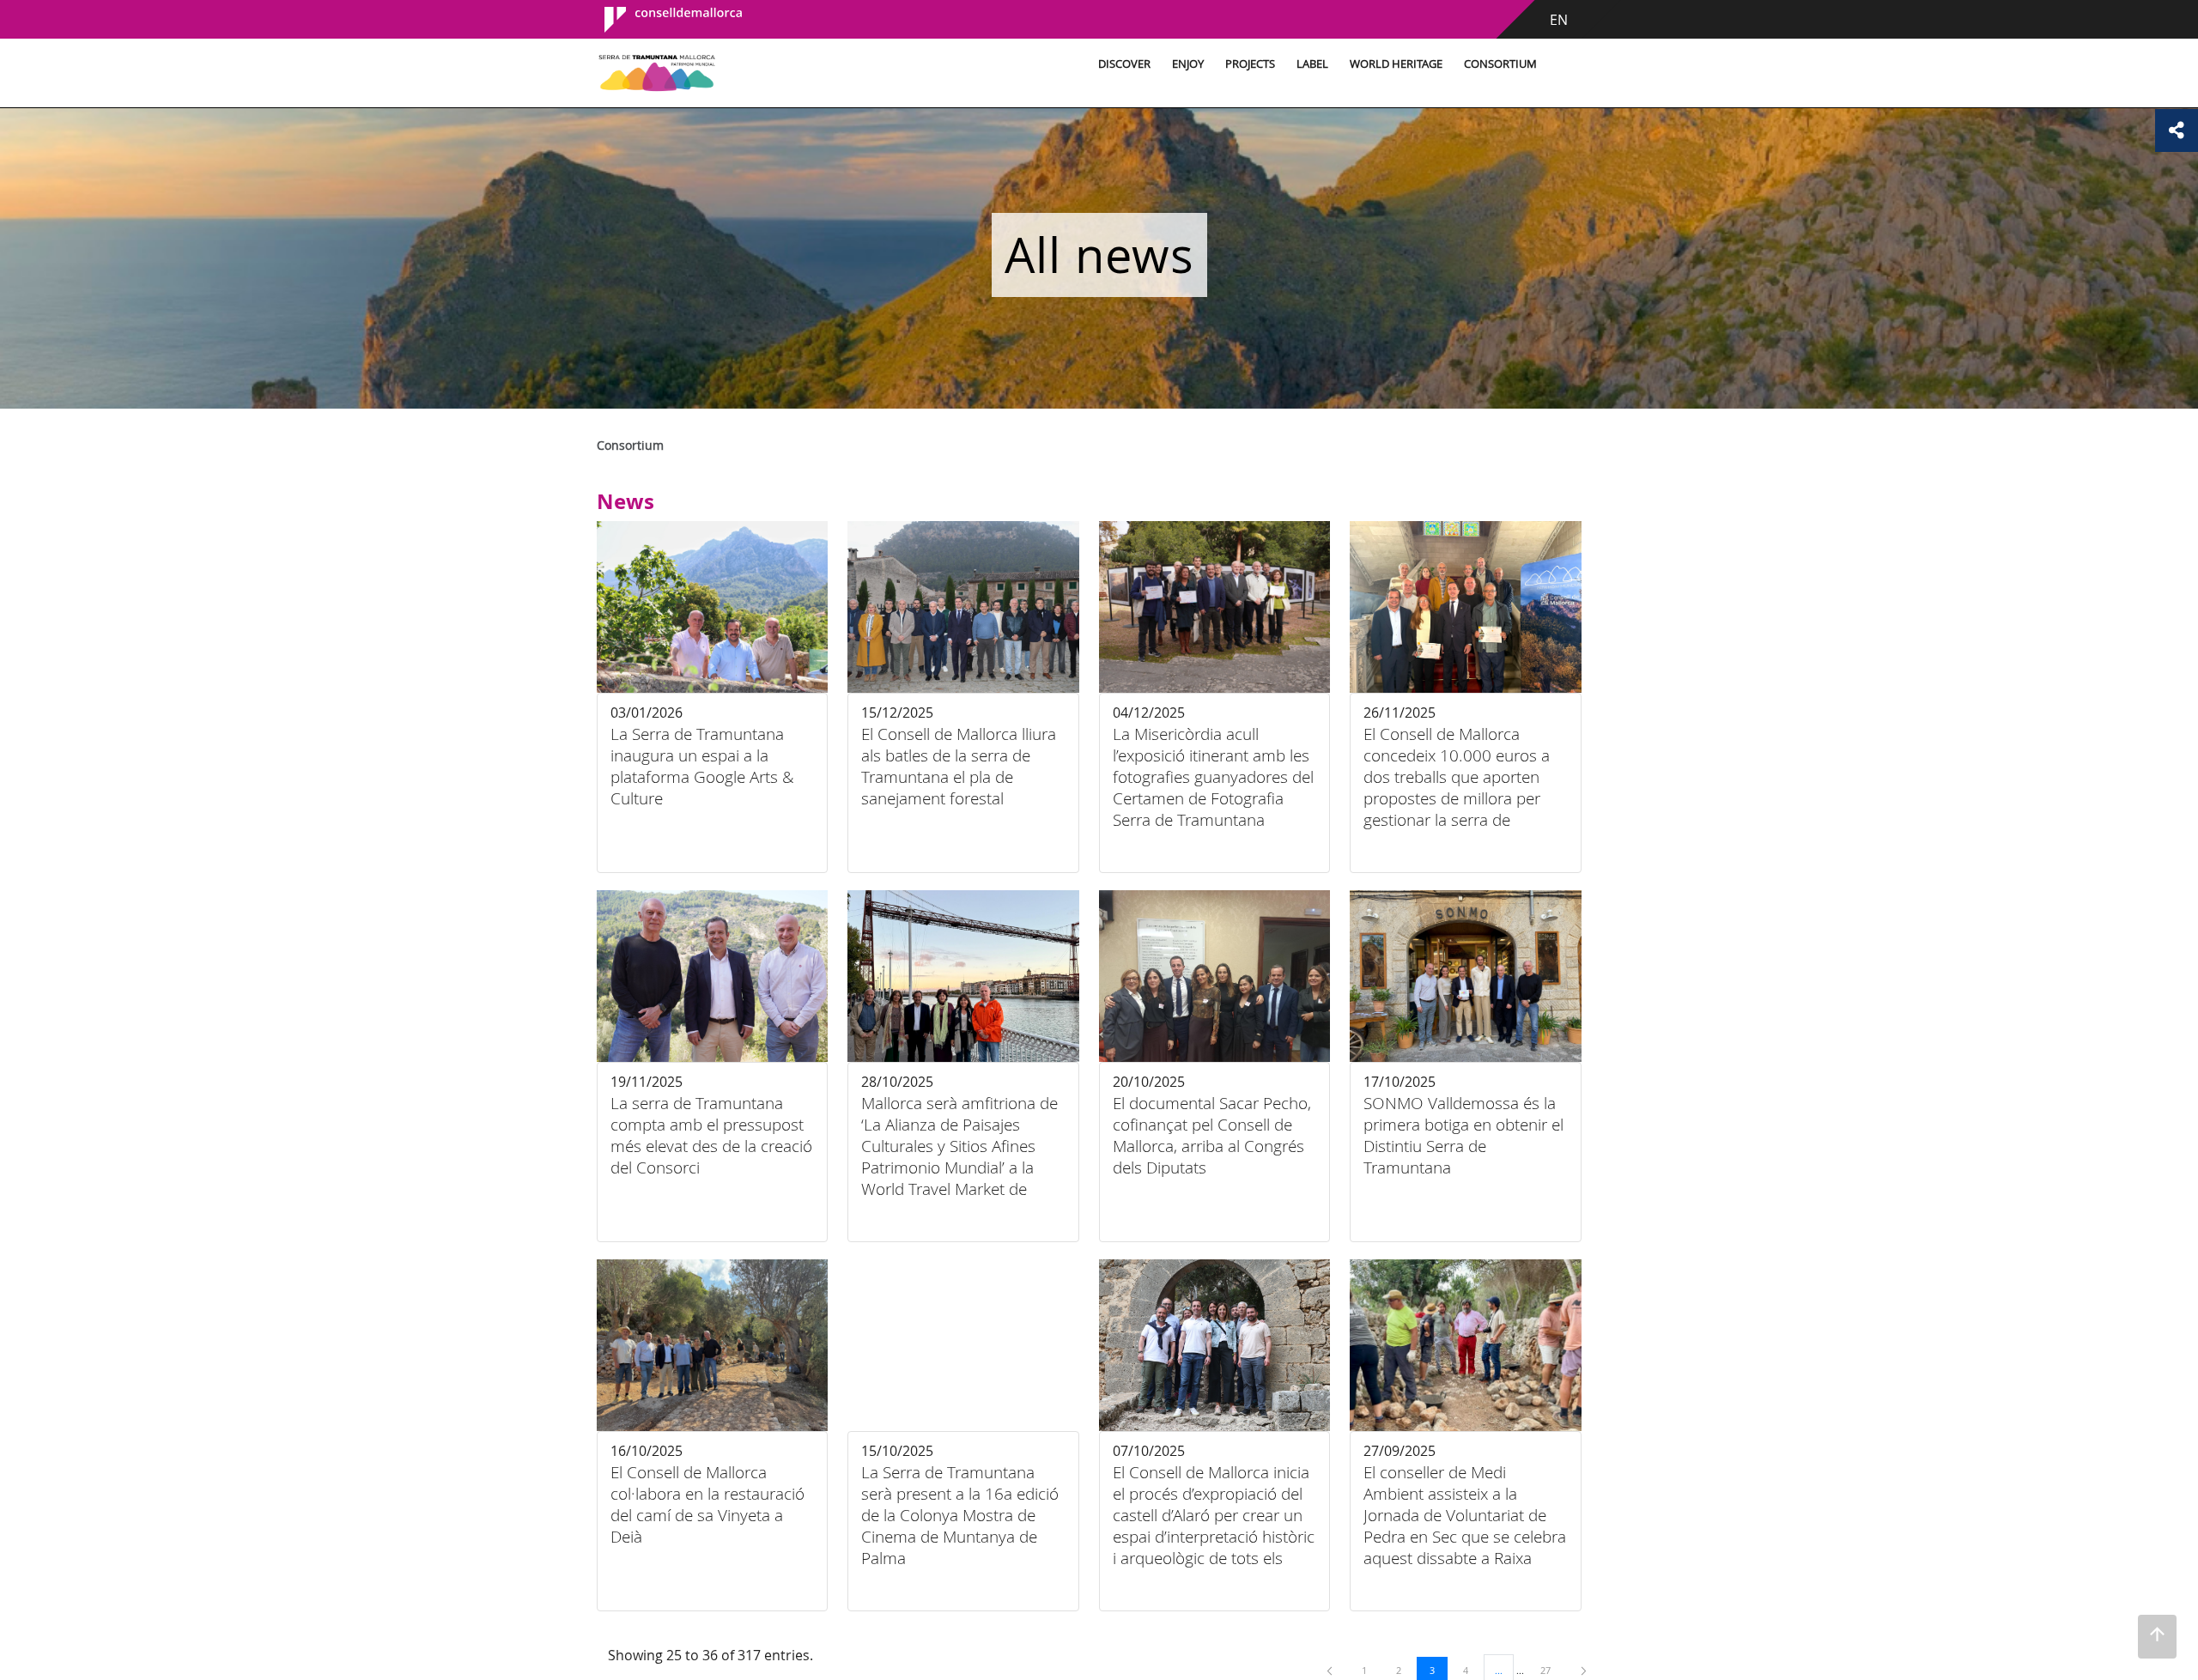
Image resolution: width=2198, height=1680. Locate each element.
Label (1312, 64)
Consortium (1500, 64)
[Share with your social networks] (2177, 130)
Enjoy (1188, 64)
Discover (1124, 64)
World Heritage (1396, 64)
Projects (1250, 64)
